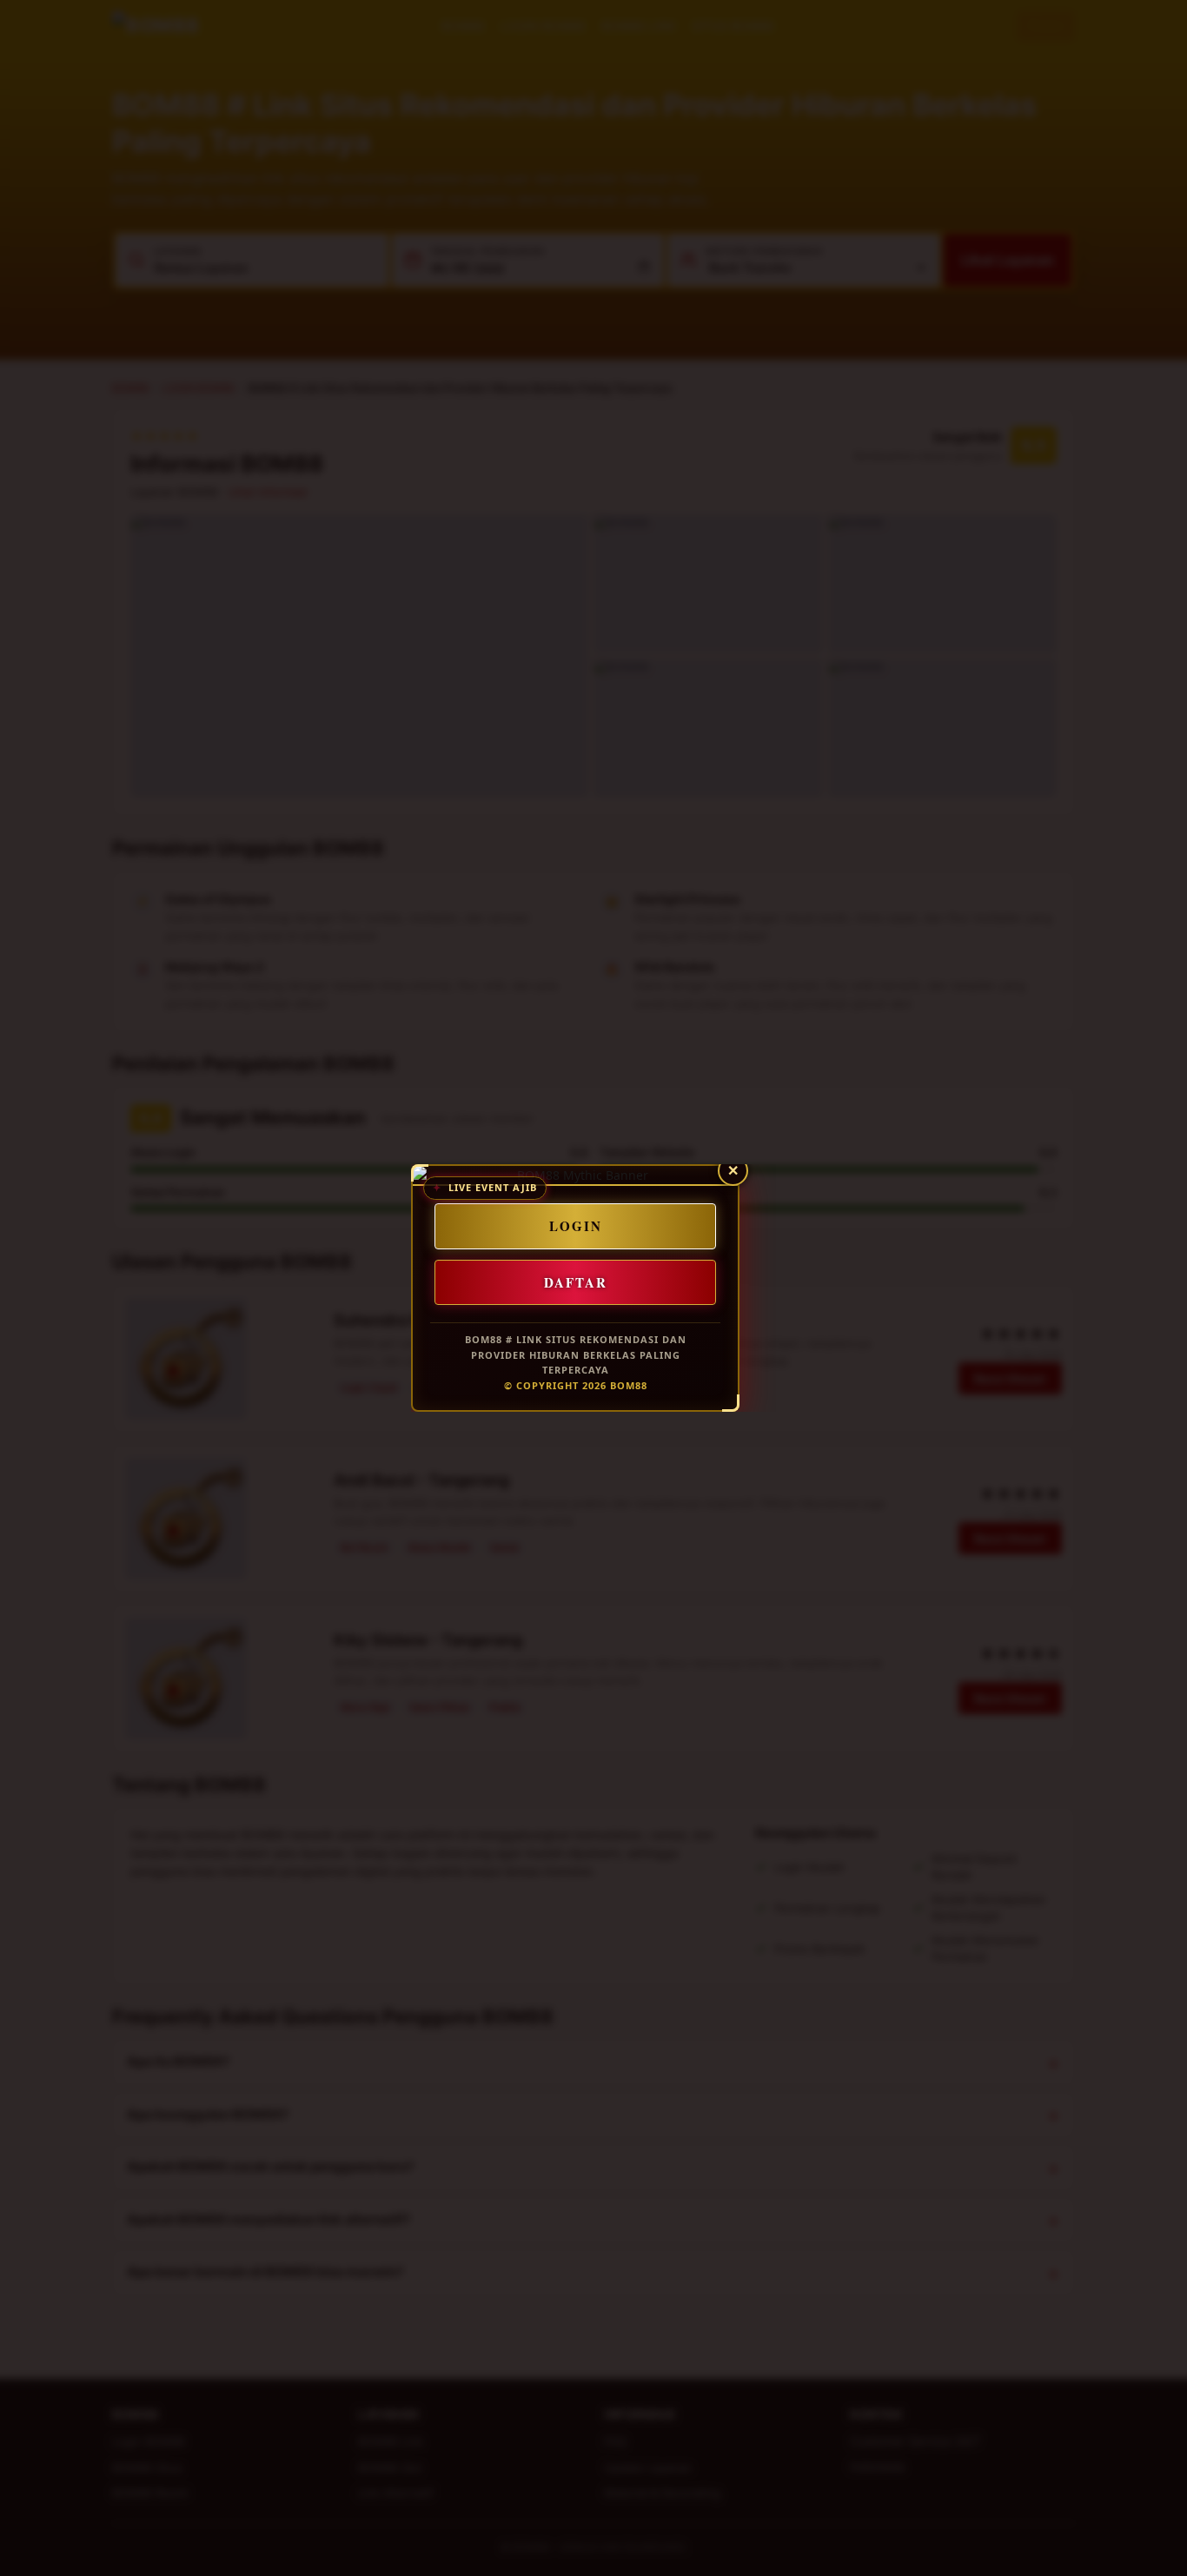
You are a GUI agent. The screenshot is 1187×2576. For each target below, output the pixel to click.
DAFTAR (576, 1281)
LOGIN (576, 1226)
